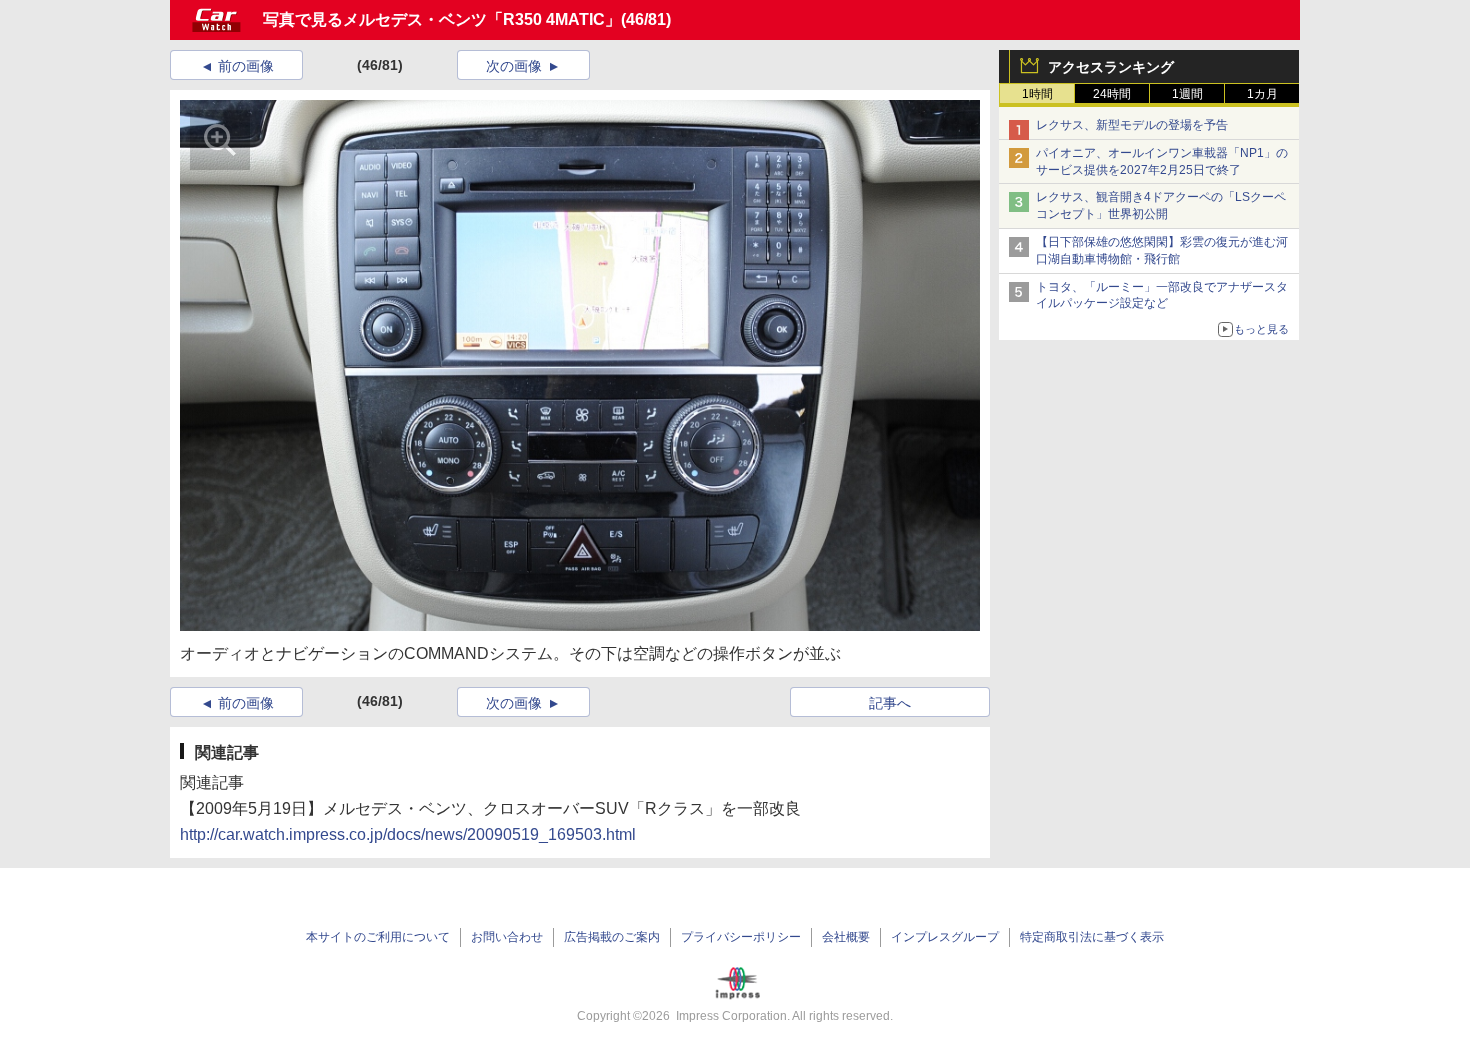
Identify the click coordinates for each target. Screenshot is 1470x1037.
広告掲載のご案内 (612, 937)
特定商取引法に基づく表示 (1092, 937)
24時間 (1112, 94)
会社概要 (846, 937)
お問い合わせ (507, 937)
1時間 (1037, 94)
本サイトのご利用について (378, 937)
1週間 (1187, 94)
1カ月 (1262, 94)
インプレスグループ (945, 937)
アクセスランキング (1111, 67)
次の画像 (514, 66)
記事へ (890, 703)
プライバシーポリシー (741, 937)
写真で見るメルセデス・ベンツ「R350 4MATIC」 (442, 19)
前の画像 (246, 66)
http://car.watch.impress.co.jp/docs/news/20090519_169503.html (408, 834)
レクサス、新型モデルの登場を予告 (1132, 125)
